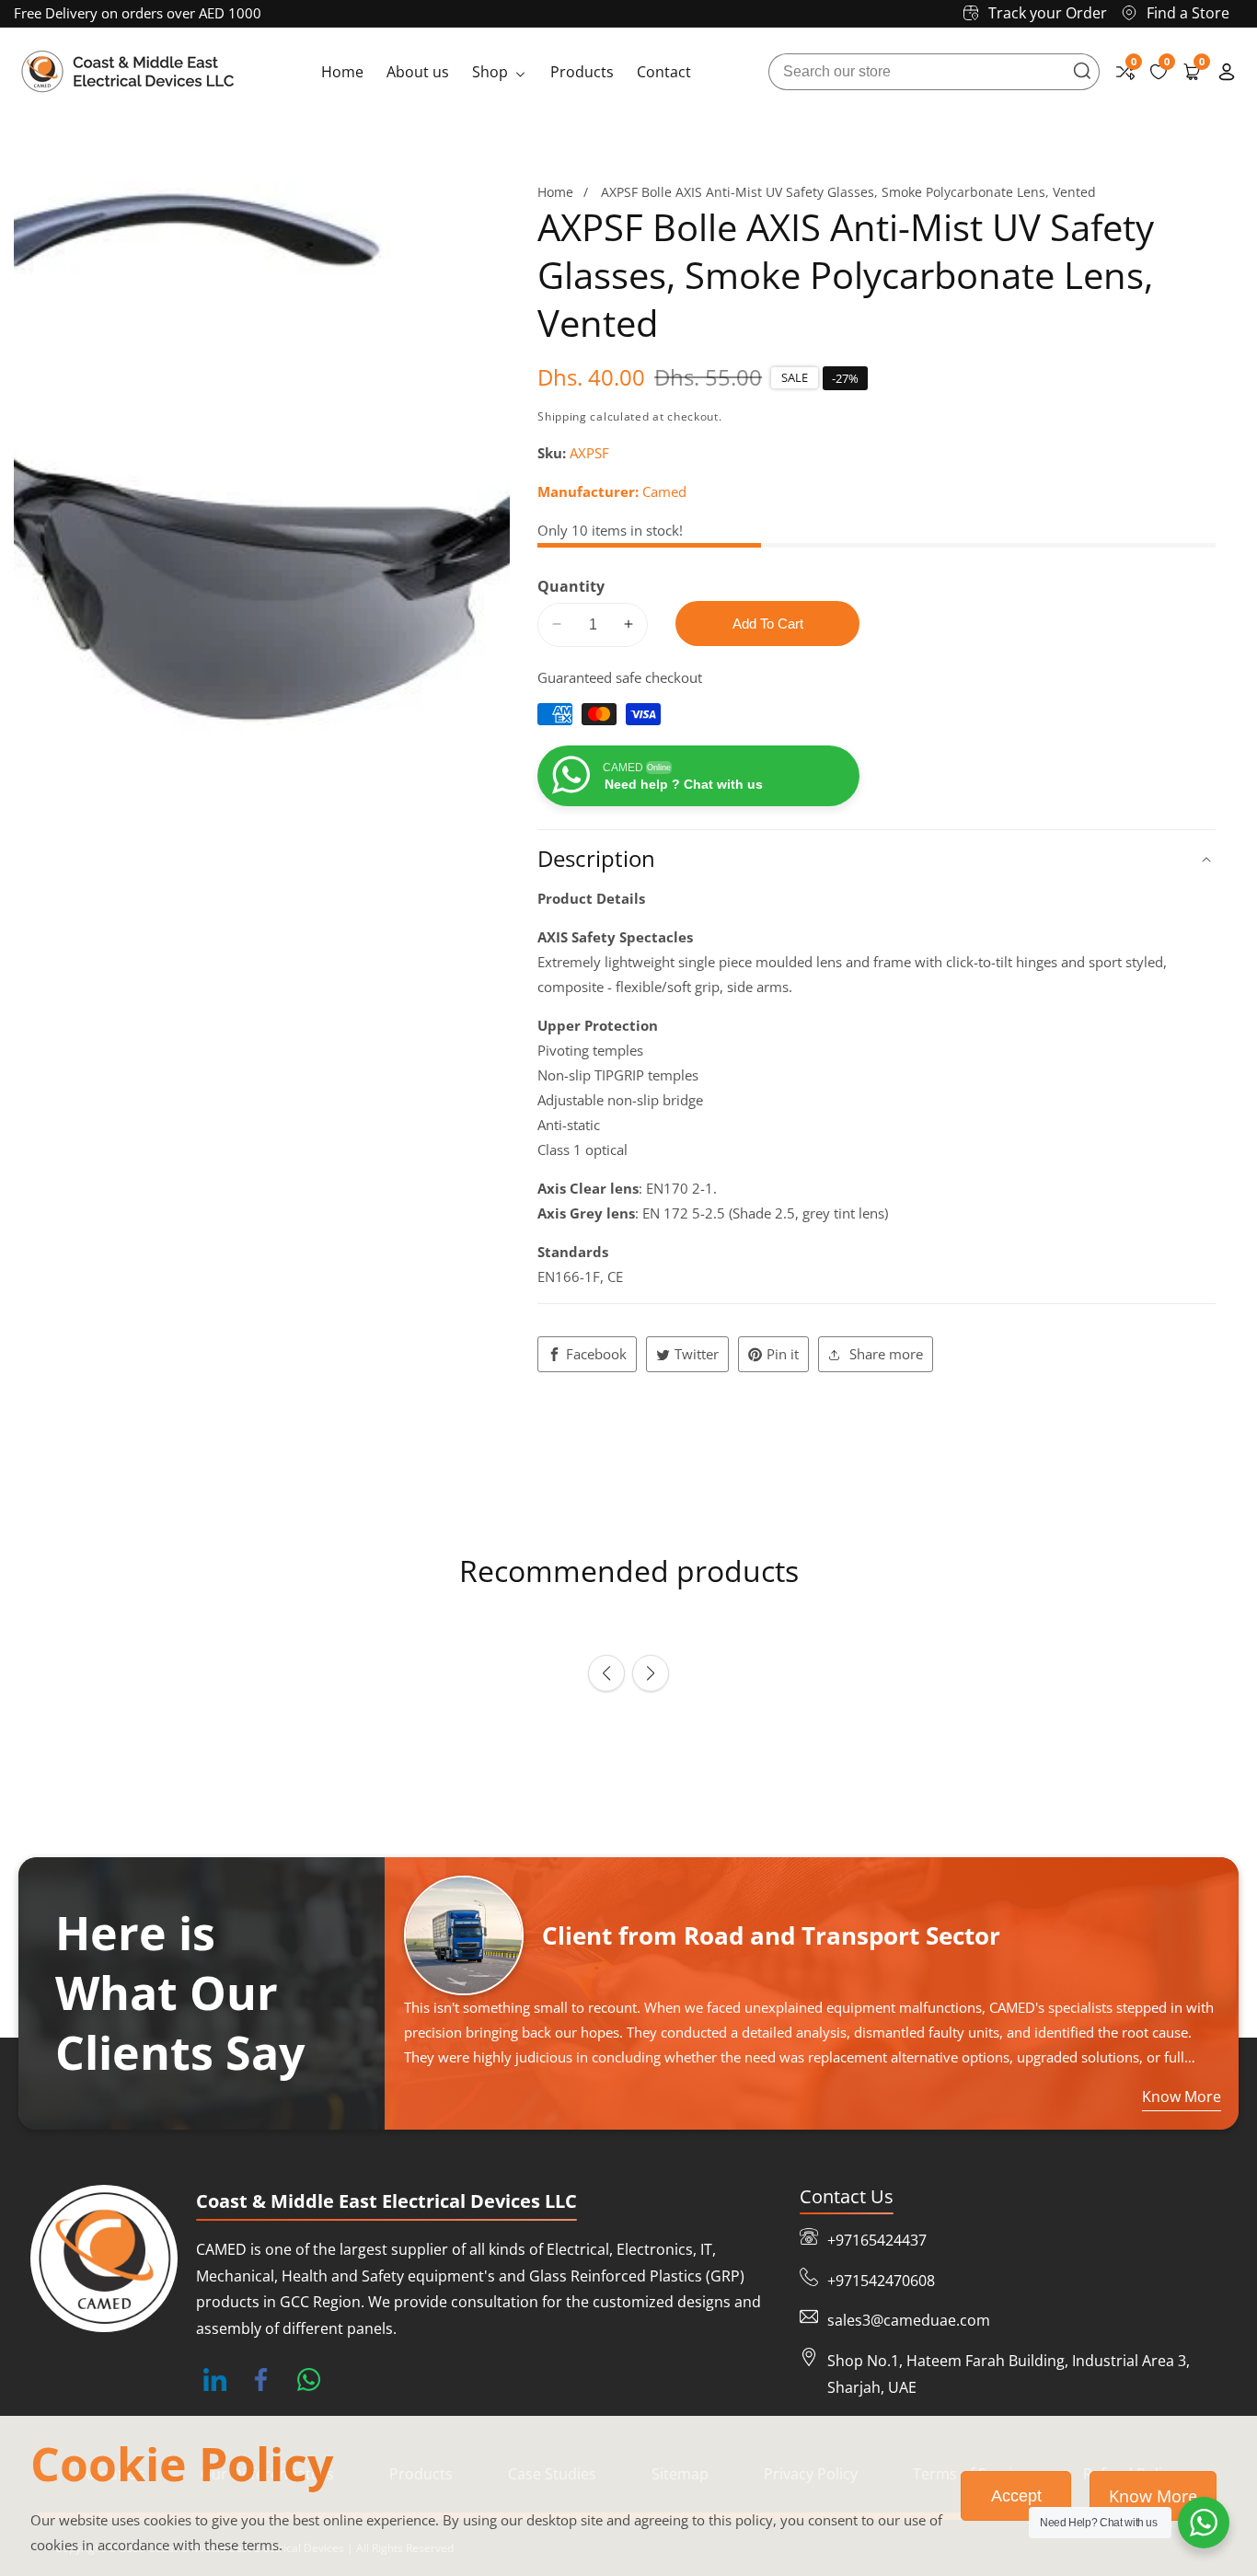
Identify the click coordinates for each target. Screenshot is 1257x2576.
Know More (1153, 2496)
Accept (1016, 2496)
